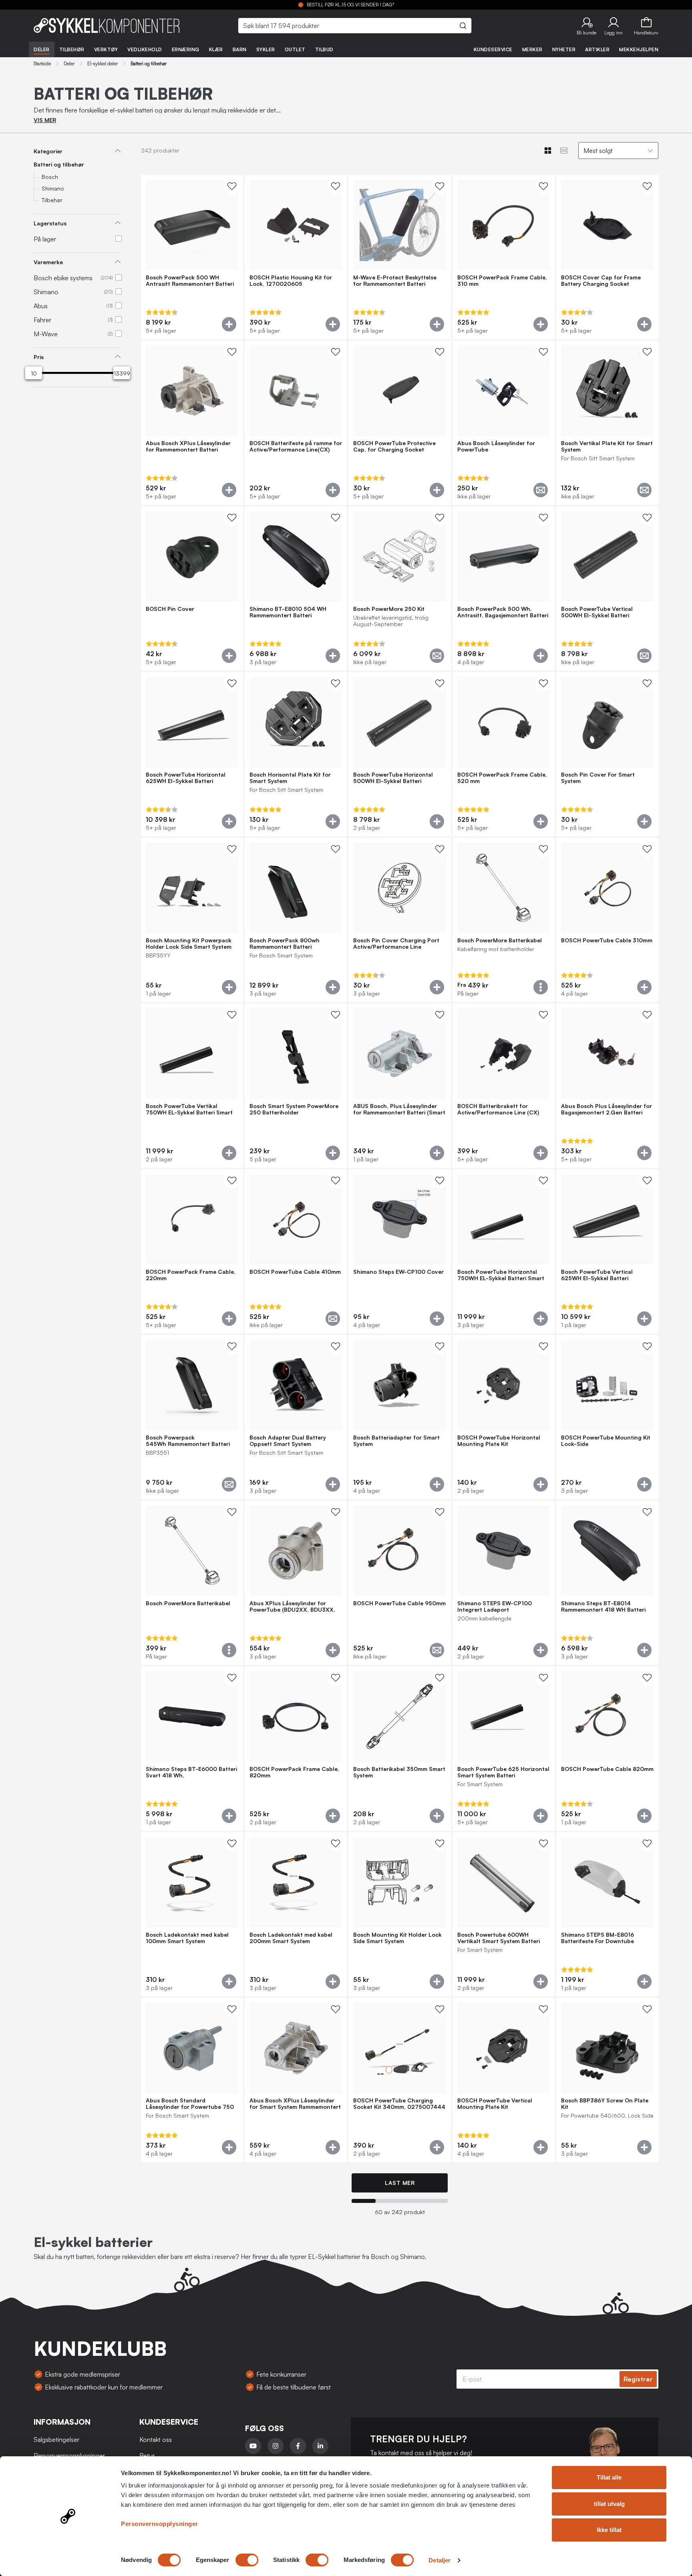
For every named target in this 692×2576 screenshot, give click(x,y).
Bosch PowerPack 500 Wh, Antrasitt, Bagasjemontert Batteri (503, 612)
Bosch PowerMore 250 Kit (389, 609)
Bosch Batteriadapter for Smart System (396, 1441)
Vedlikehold (145, 49)
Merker (532, 49)
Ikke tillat (609, 2530)
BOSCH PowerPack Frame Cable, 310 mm (502, 281)
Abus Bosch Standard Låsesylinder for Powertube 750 (190, 2104)
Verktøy (106, 49)
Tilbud (324, 49)
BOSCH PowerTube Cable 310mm (607, 940)
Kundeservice (493, 49)
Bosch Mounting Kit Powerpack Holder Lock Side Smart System (189, 944)
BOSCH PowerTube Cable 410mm (295, 1272)
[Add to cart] (229, 324)
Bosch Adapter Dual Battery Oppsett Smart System (288, 1441)
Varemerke (48, 262)
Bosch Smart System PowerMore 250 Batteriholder (294, 1109)
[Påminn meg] (541, 490)
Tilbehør (72, 49)
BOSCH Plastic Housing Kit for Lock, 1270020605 (291, 281)
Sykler (266, 49)
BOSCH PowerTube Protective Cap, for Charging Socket (394, 446)
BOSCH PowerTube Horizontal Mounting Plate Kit (499, 1441)
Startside (42, 64)
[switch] (247, 2560)
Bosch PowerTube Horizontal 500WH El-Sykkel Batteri (393, 778)
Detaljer (440, 2560)
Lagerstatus (50, 223)
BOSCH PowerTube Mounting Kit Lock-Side (606, 1441)
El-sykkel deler (103, 64)
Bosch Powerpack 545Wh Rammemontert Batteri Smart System (188, 1441)
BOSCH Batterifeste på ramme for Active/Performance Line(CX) (296, 446)
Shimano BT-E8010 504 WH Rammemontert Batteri (288, 612)
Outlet (295, 49)
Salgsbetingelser (56, 2439)
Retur (147, 2456)
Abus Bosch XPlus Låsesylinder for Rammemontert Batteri (188, 446)
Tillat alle (609, 2477)
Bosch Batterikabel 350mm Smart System (399, 1772)
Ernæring (186, 49)
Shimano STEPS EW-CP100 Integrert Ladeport (495, 1606)
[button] (586, 26)
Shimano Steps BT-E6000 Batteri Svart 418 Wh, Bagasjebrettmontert (191, 1772)
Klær (216, 49)
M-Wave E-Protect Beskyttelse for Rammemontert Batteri (395, 281)
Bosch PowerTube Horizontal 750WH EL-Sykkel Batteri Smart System (501, 1275)
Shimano (53, 188)
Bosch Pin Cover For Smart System (598, 778)
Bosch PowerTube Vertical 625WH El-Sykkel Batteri (597, 1275)
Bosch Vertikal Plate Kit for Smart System (607, 446)
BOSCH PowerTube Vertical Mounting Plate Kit (495, 2104)
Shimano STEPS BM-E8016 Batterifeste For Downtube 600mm (597, 1938)
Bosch (50, 177)
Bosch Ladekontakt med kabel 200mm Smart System (291, 1938)
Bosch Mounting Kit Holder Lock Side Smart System (397, 1938)
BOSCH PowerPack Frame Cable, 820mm (294, 1772)
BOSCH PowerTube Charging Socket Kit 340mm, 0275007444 (399, 2104)
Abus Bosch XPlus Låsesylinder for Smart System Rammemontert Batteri (295, 2104)
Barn (240, 49)
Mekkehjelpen (639, 49)
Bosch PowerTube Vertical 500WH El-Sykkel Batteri (597, 612)
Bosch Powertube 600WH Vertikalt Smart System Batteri (499, 1938)
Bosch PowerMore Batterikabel (500, 940)
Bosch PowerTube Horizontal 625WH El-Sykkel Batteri (186, 778)
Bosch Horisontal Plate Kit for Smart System (290, 778)
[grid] (400, 1169)
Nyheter (564, 49)
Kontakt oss (156, 2439)
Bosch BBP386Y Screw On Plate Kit (605, 2104)
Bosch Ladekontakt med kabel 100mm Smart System (187, 1938)
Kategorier (48, 151)
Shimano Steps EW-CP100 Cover (398, 1272)
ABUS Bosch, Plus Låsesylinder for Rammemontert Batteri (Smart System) (399, 1109)
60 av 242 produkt (400, 2212)
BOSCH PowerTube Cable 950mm (399, 1603)
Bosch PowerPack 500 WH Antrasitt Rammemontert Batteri (190, 281)
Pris (39, 357)
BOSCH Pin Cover (170, 609)
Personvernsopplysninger (160, 2524)
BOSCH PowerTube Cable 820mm (607, 1769)
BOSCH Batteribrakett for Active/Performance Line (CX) (498, 1109)
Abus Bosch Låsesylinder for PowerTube (496, 446)
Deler (42, 49)
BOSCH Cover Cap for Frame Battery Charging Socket (601, 281)
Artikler (597, 49)
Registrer (638, 2379)
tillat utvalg (609, 2504)
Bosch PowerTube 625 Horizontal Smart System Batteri (503, 1772)
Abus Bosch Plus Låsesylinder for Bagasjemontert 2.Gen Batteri (607, 1109)
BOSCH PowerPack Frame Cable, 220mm (191, 1275)
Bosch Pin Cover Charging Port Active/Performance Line (396, 944)
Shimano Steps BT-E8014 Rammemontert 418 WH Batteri (603, 1606)
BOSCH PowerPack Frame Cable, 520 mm (502, 778)
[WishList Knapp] (232, 186)
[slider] (34, 373)
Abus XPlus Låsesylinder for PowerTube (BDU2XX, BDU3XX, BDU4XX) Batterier (292, 1606)
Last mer (400, 2183)
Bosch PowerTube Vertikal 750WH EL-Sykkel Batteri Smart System (189, 1109)
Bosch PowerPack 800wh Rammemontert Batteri (285, 944)
